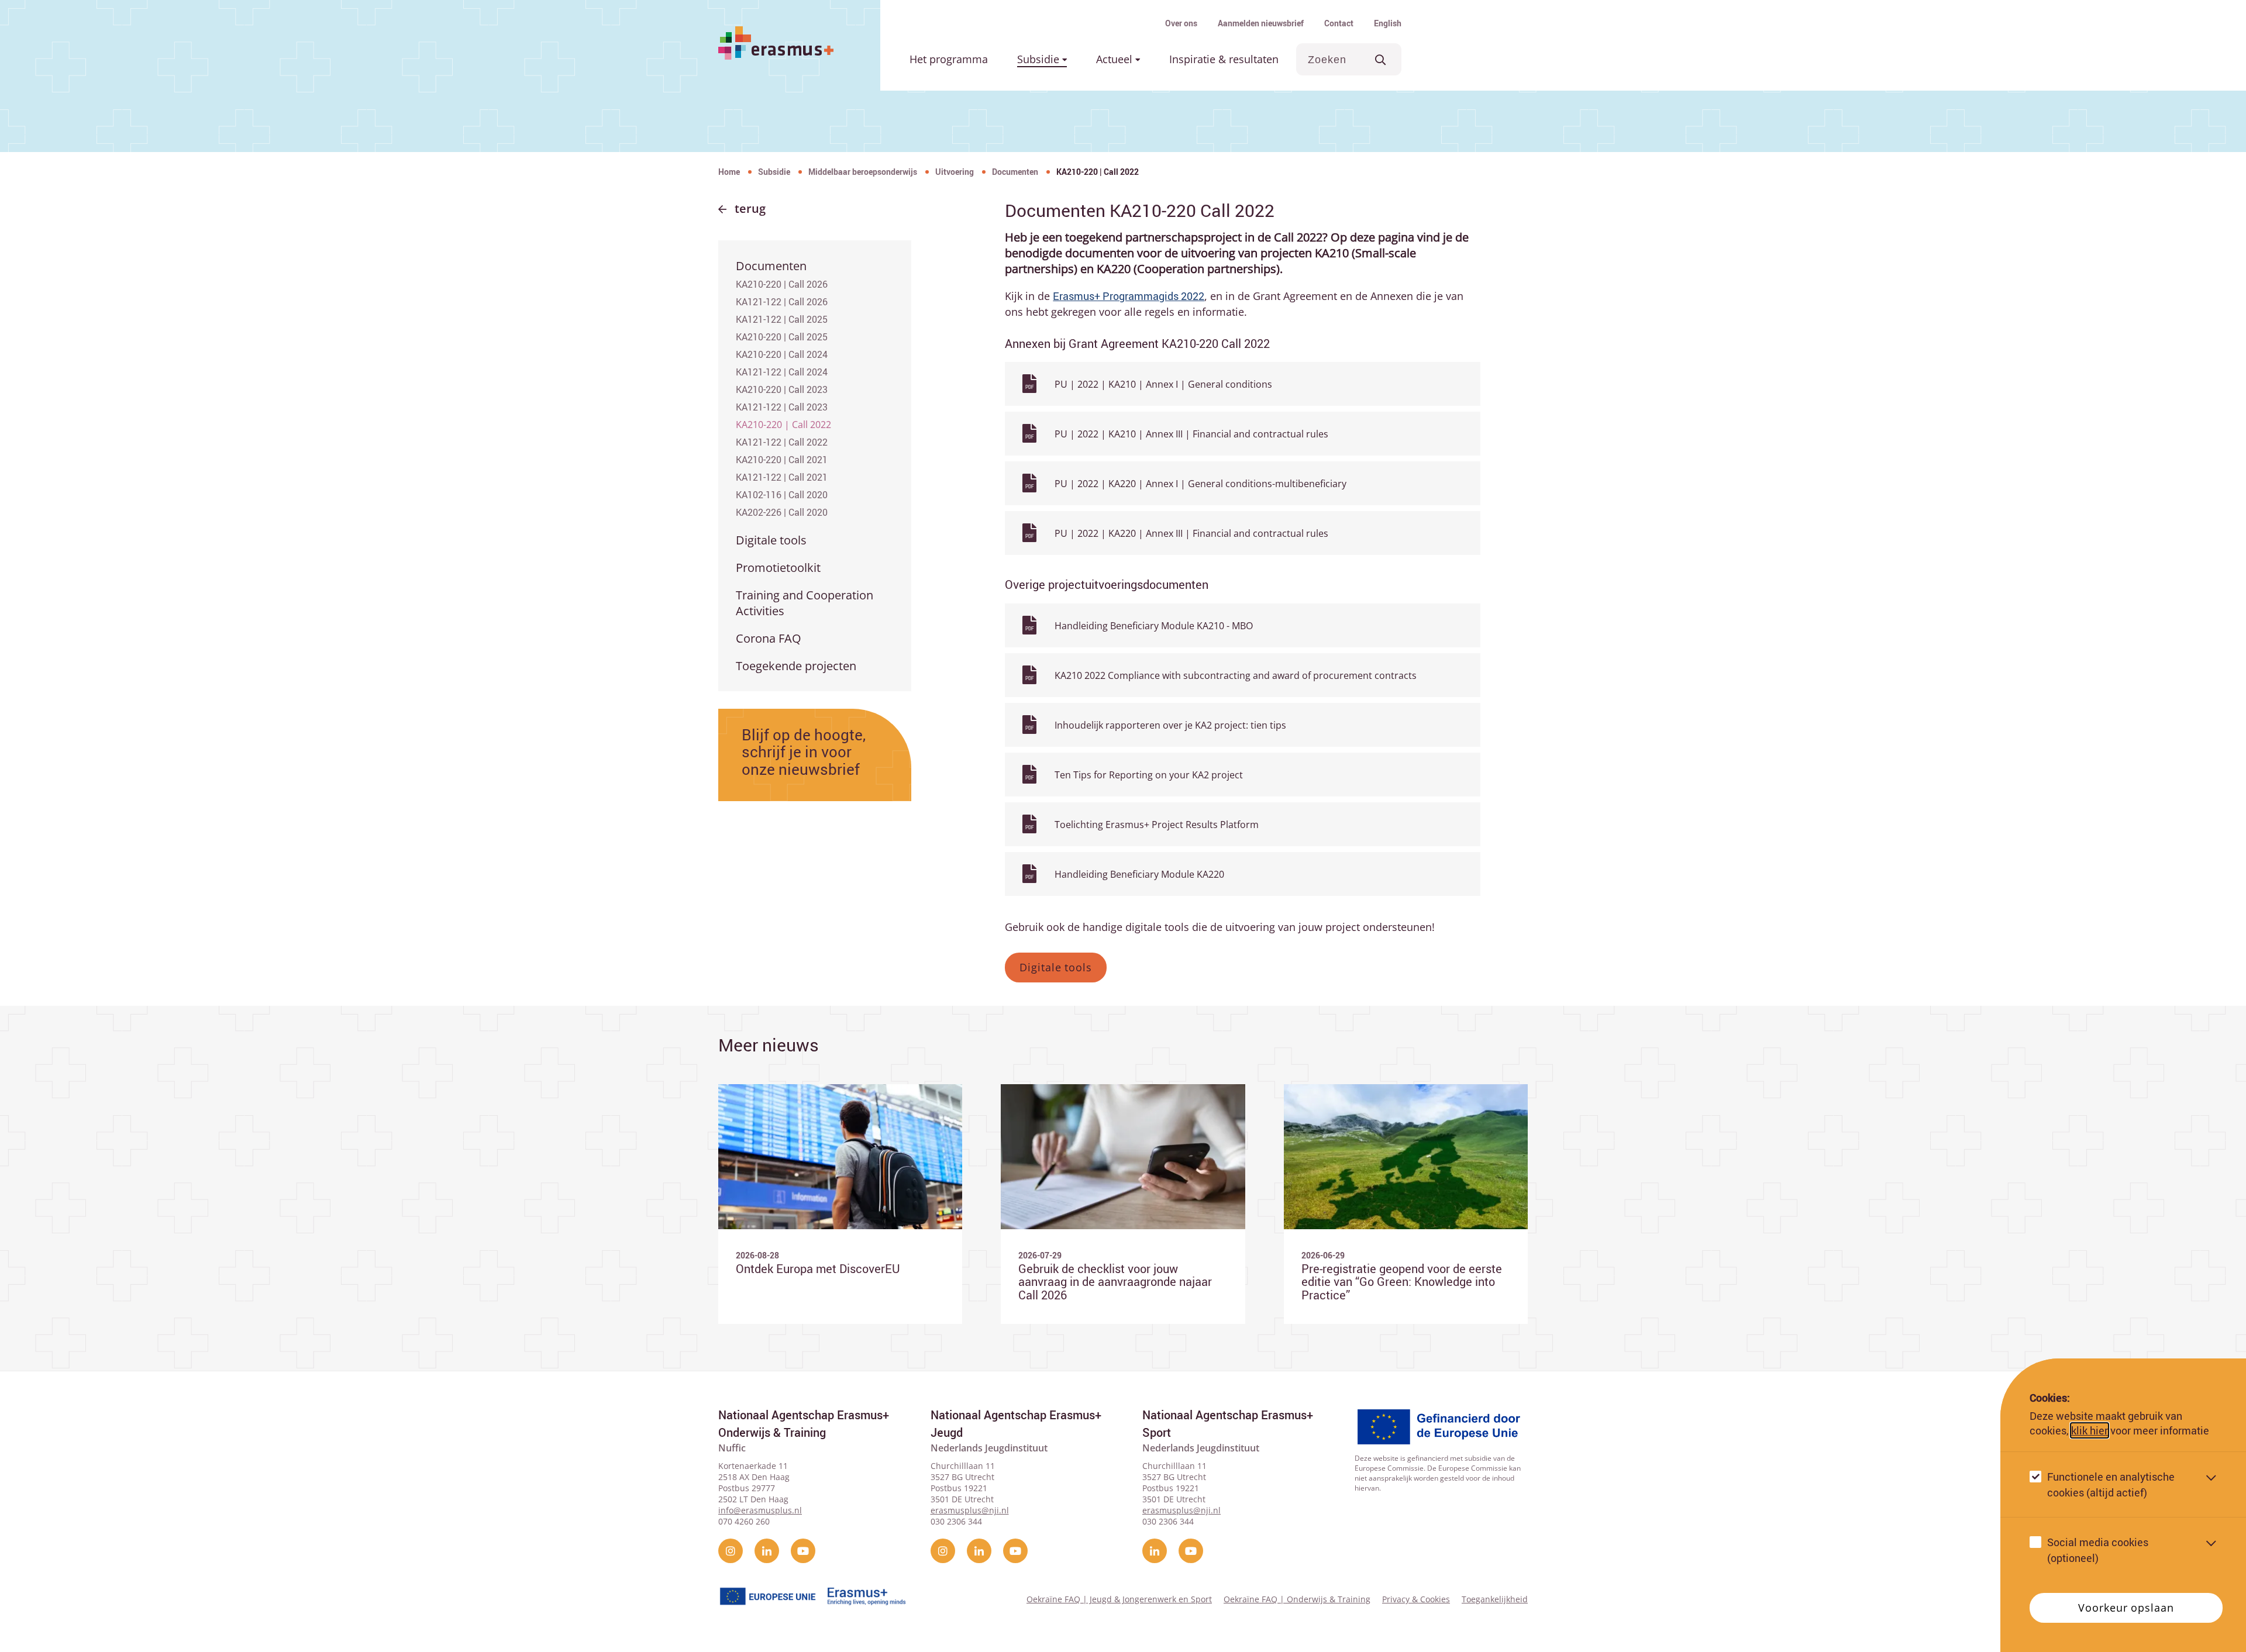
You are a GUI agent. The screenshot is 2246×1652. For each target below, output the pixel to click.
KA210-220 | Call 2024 (782, 354)
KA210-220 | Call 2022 (783, 425)
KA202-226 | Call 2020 (782, 512)
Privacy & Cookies (1416, 1599)
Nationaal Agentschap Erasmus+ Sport (1228, 1424)
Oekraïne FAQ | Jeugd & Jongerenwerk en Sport (1119, 1599)
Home (729, 172)
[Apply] (1381, 59)
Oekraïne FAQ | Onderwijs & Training (1297, 1599)
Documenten (1015, 172)
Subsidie (1040, 59)
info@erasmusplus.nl (760, 1510)
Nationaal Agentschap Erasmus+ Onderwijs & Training (804, 1424)
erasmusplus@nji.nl (970, 1510)
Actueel (1116, 59)
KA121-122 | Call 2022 (782, 442)
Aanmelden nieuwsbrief (1261, 23)
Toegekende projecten (796, 666)
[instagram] (731, 1551)
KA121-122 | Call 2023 (782, 407)
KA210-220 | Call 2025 (782, 337)
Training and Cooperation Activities (805, 603)
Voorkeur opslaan (2126, 1608)
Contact (1339, 23)
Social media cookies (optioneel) (2098, 1550)
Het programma (949, 59)
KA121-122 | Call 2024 (782, 372)
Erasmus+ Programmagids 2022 (1129, 296)
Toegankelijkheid (1495, 1599)
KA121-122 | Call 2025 (782, 319)
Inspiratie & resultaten (1224, 59)
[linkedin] (767, 1551)
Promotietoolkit (778, 568)
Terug (750, 208)
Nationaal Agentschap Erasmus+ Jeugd (1016, 1424)
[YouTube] (803, 1551)
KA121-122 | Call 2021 (782, 477)
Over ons (1181, 23)
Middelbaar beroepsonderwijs (863, 172)
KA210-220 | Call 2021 (782, 460)
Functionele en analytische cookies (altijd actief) (2111, 1484)
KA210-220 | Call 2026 (782, 284)
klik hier (2090, 1430)
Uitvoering (955, 172)
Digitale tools (771, 540)
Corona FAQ (769, 638)
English (1388, 23)
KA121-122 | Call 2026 (782, 302)
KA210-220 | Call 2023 (782, 389)
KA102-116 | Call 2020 (782, 495)
